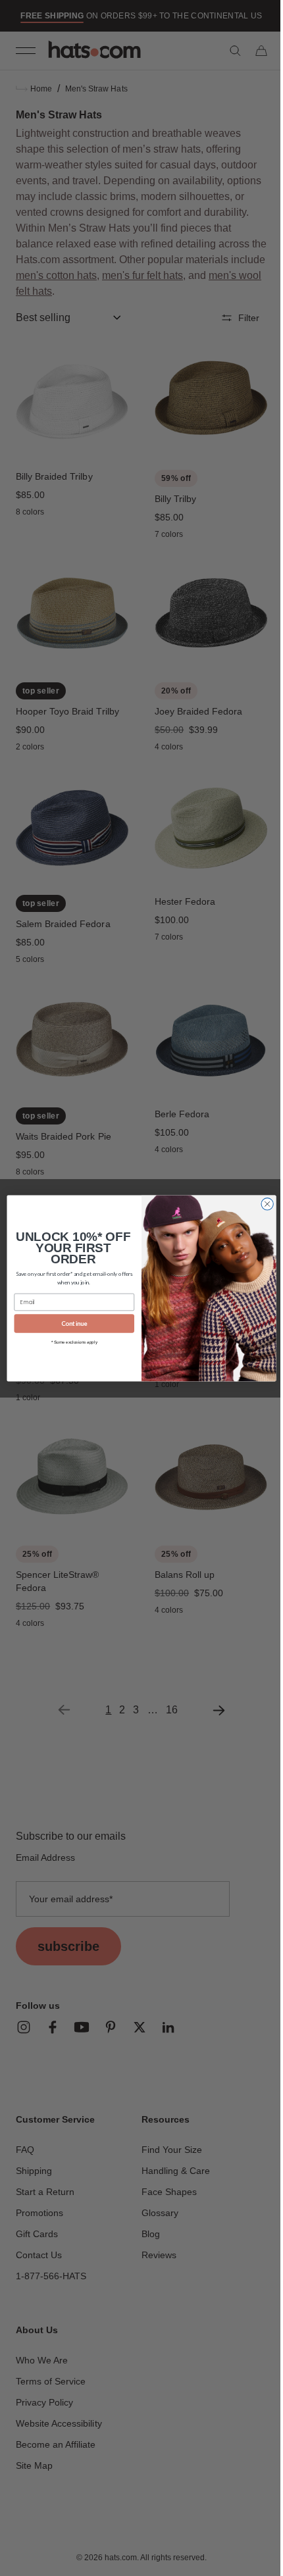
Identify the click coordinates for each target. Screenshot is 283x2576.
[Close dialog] (262, 1203)
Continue (69, 1323)
